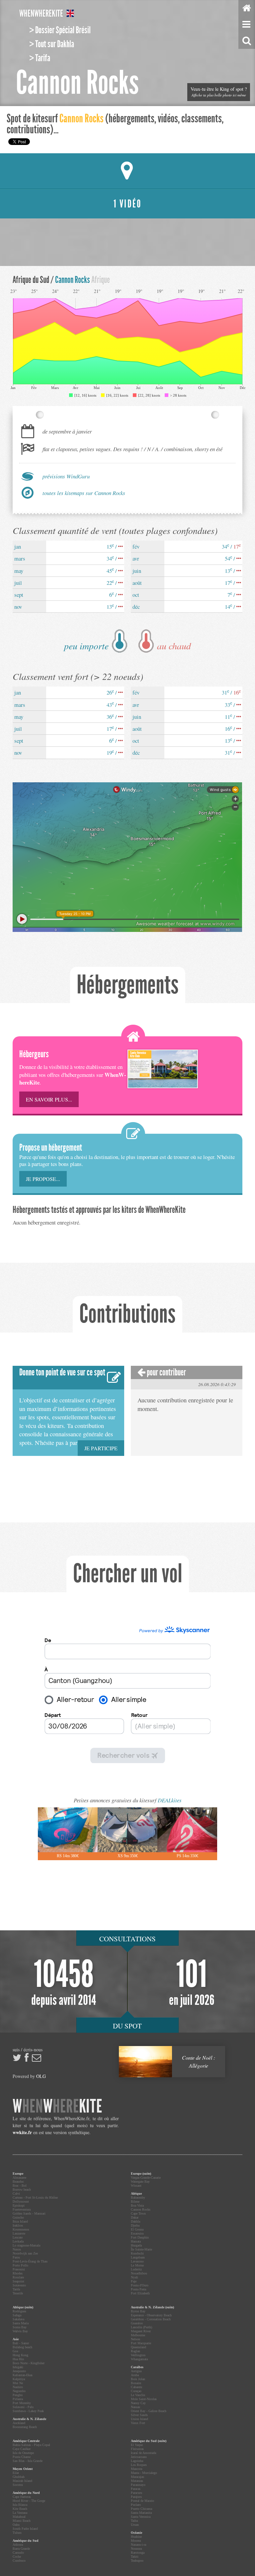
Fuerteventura (22, 2209)
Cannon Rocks (141, 2209)
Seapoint (18, 2281)
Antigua (136, 2371)
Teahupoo (137, 2561)
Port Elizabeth (140, 2293)
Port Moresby (22, 2403)
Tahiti (135, 2557)
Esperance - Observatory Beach (151, 2315)
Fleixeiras (137, 2449)
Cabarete (136, 2387)
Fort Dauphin (140, 2237)
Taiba (134, 2521)
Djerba (135, 2225)
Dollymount (21, 2201)
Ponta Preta (138, 2289)
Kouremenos (21, 2229)
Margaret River (141, 2331)
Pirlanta (18, 2399)
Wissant (136, 2186)
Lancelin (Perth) (141, 2327)
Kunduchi (137, 2253)
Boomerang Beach (25, 2427)
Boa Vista (137, 2205)
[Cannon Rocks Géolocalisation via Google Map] (127, 171)
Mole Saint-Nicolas (144, 2399)
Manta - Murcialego (144, 2473)
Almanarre (19, 2178)
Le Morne (137, 2265)
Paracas (136, 2489)
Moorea (136, 2541)
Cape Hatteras (22, 2497)
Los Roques (139, 2465)
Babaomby (138, 2197)
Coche (17, 2557)
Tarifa (16, 2289)
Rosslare (18, 2277)
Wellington (138, 2355)
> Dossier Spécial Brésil (60, 30)
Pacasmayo (138, 2485)
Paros (16, 2257)
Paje (134, 2281)
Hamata (136, 2241)
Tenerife (18, 2293)
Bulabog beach (22, 2347)
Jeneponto (19, 2371)
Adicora (18, 2545)
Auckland (19, 2423)
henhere (57, 2106)
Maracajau (137, 2477)
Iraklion (18, 2225)
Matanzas (137, 2481)
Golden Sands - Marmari (29, 2213)
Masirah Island (22, 2481)
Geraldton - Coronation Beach (151, 2319)
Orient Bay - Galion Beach (149, 2411)
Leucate (18, 2237)
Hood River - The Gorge (29, 2501)
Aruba (135, 2375)
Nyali (134, 2277)
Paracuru (136, 2493)
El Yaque (137, 2445)
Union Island (139, 2419)
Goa (15, 2351)
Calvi (16, 2193)
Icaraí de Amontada (143, 2453)
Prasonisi (19, 2269)
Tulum (17, 2533)
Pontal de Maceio (142, 2501)
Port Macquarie (141, 2343)
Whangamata (139, 2359)
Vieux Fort (138, 2423)
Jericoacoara (139, 2457)
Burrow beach (22, 2190)
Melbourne (138, 2335)
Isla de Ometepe (23, 2453)
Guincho (18, 2217)
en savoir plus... (49, 1099)
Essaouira (137, 2233)
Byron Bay (138, 2311)
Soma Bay (20, 2327)
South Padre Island (25, 2529)
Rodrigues (19, 2311)
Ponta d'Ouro (140, 2285)
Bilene (135, 2201)
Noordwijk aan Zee (25, 2253)
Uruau (135, 2525)
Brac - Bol (20, 2186)
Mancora (136, 2469)
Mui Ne (18, 2383)
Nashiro (18, 2387)
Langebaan (138, 2257)
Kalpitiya (19, 2379)
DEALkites (170, 1800)
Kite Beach (20, 2509)
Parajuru (136, 2497)
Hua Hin (18, 2359)
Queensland (138, 2347)
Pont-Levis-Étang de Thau (30, 2261)
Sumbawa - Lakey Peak (28, 2411)
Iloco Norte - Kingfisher (29, 2363)
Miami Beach (22, 2521)
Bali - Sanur (21, 2343)
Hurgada (136, 2245)
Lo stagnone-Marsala (26, 2245)
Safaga (17, 2315)
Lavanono (137, 2261)
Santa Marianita (141, 2513)
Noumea (136, 2549)
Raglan (135, 2351)
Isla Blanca (20, 2505)
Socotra (18, 2485)
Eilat (16, 2473)
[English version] (70, 14)
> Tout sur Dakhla (52, 44)
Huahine (136, 2537)
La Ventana (20, 2513)
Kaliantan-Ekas (23, 2375)
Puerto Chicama (141, 2509)
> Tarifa (40, 58)
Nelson (135, 2339)
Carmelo (18, 2553)
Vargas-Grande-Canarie (146, 2178)
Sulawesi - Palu (23, 2407)
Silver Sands (139, 2415)
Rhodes (18, 2273)
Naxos (17, 2249)
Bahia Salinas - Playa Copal (31, 2445)
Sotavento (19, 2285)
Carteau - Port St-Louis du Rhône (35, 2197)
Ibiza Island (20, 2221)
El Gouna (137, 2229)
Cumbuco (19, 2561)
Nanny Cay (138, 2403)
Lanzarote (19, 2233)
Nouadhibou (139, 2273)
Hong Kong (20, 2355)
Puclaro (136, 2505)
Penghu (18, 2395)
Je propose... (43, 1179)
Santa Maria (21, 2323)
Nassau (135, 2407)
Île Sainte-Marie (141, 2249)
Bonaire (136, 2383)
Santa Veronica (141, 2517)
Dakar (135, 2217)
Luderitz (136, 2269)
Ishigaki (18, 2367)
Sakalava (18, 2319)
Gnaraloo (137, 2323)
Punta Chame (22, 2457)
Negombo (19, 2391)
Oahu (16, 2525)
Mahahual (19, 2517)
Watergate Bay (140, 2182)
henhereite (41, 14)
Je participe (101, 1448)
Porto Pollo (20, 2265)
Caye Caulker (22, 2449)
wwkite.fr (22, 2132)
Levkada (18, 2241)
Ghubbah (19, 2477)
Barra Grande (21, 2549)
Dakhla (135, 2221)
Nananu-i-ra (138, 2545)
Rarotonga (138, 2553)
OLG (41, 2076)
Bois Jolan (138, 2379)
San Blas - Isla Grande (28, 2461)
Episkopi (19, 2205)
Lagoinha (137, 2461)
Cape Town (138, 2213)
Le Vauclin (138, 2395)
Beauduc (18, 2182)
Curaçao (136, 2391)
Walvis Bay (20, 2331)
